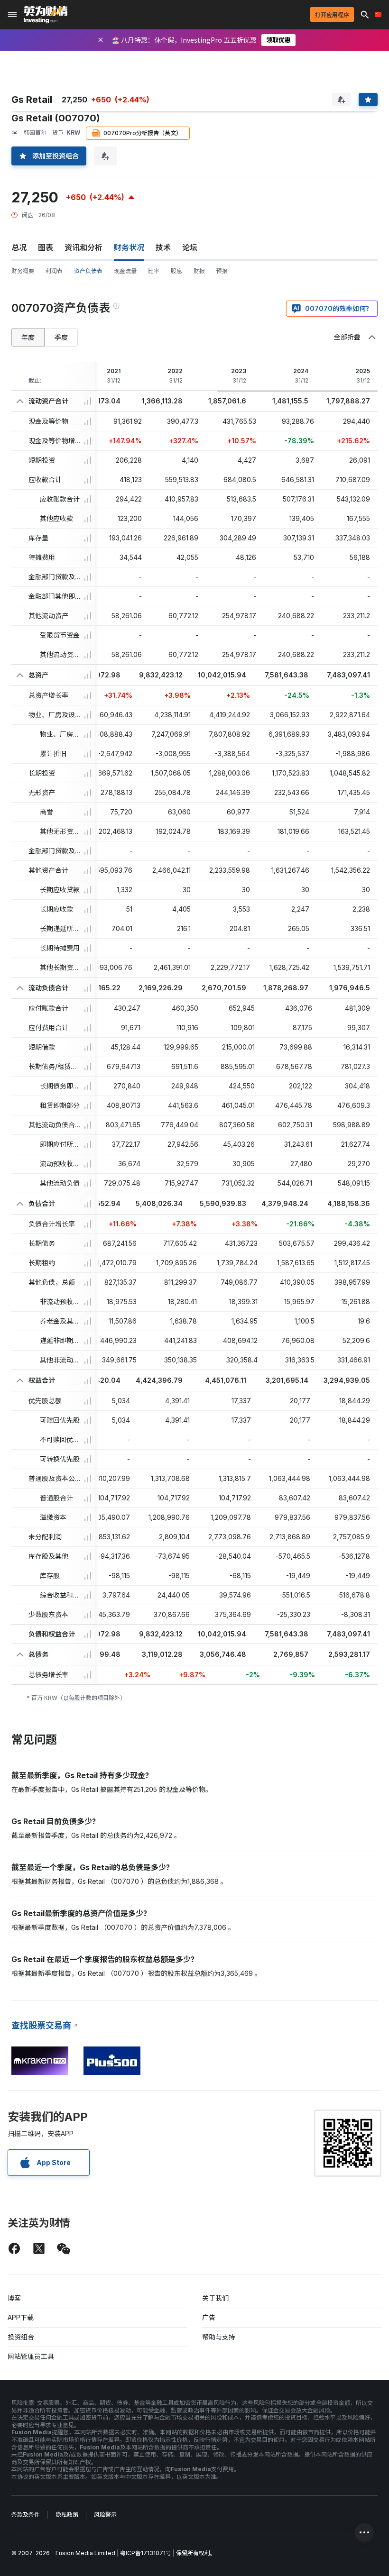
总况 (19, 247)
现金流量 (125, 271)
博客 (14, 2298)
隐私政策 (67, 2515)
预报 (222, 271)
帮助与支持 (219, 2337)
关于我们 (215, 2298)
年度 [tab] (28, 337)
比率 (154, 271)
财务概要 (23, 271)
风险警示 (105, 2515)
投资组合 (21, 2337)
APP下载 (21, 2317)
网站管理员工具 (31, 2356)
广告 (209, 2317)
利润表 (54, 271)
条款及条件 (26, 2515)
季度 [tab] (61, 337)
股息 (176, 271)
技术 (163, 247)
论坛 (190, 247)
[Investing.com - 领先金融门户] (46, 15)
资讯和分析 (83, 247)
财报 (199, 271)
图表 (46, 247)
